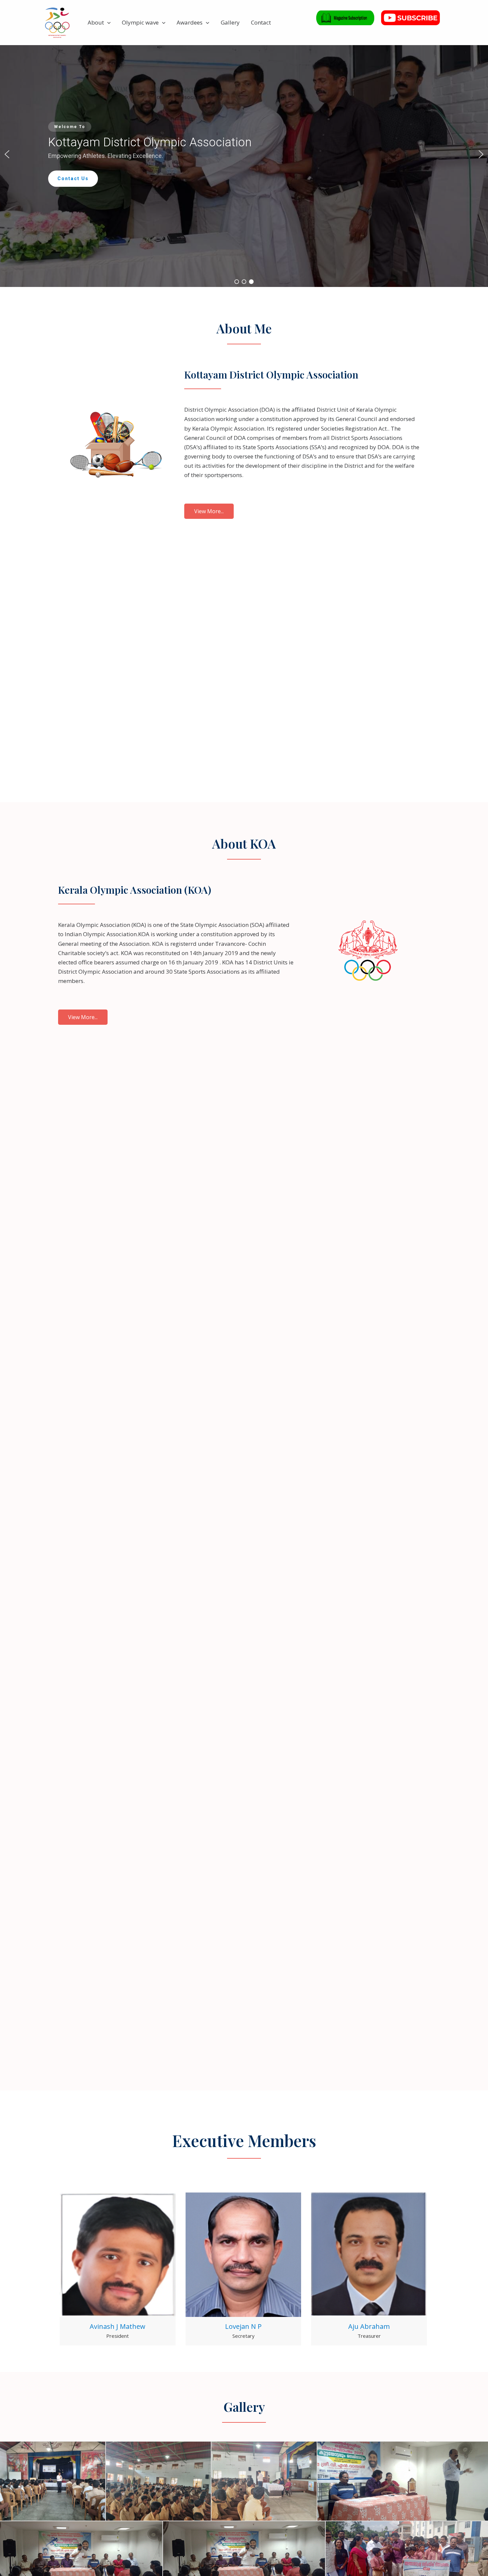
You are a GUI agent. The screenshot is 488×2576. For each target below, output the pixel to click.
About (96, 22)
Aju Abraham (369, 2326)
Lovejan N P (243, 2326)
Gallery (230, 22)
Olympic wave (140, 22)
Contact (261, 22)
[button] (107, 23)
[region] (244, 154)
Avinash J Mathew (118, 2326)
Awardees (190, 22)
